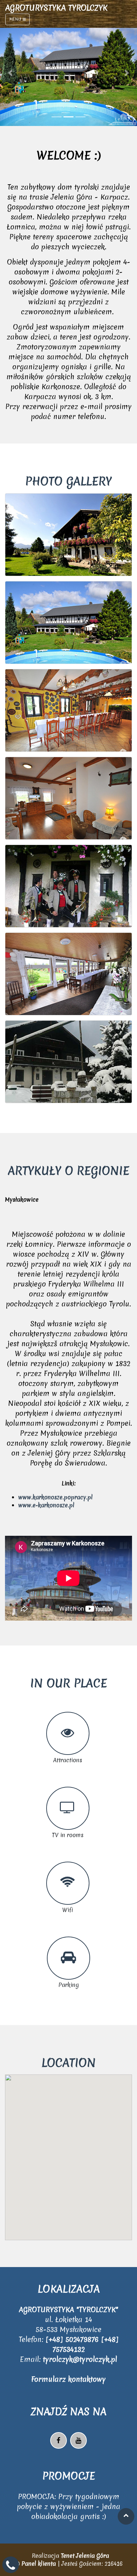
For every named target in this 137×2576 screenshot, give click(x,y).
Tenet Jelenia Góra (85, 2556)
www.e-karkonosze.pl (46, 1505)
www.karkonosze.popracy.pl (56, 1497)
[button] (10, 73)
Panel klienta (39, 2564)
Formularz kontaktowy (68, 2379)
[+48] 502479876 (73, 2339)
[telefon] (11, 2568)
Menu (16, 19)
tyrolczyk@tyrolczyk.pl (80, 2359)
